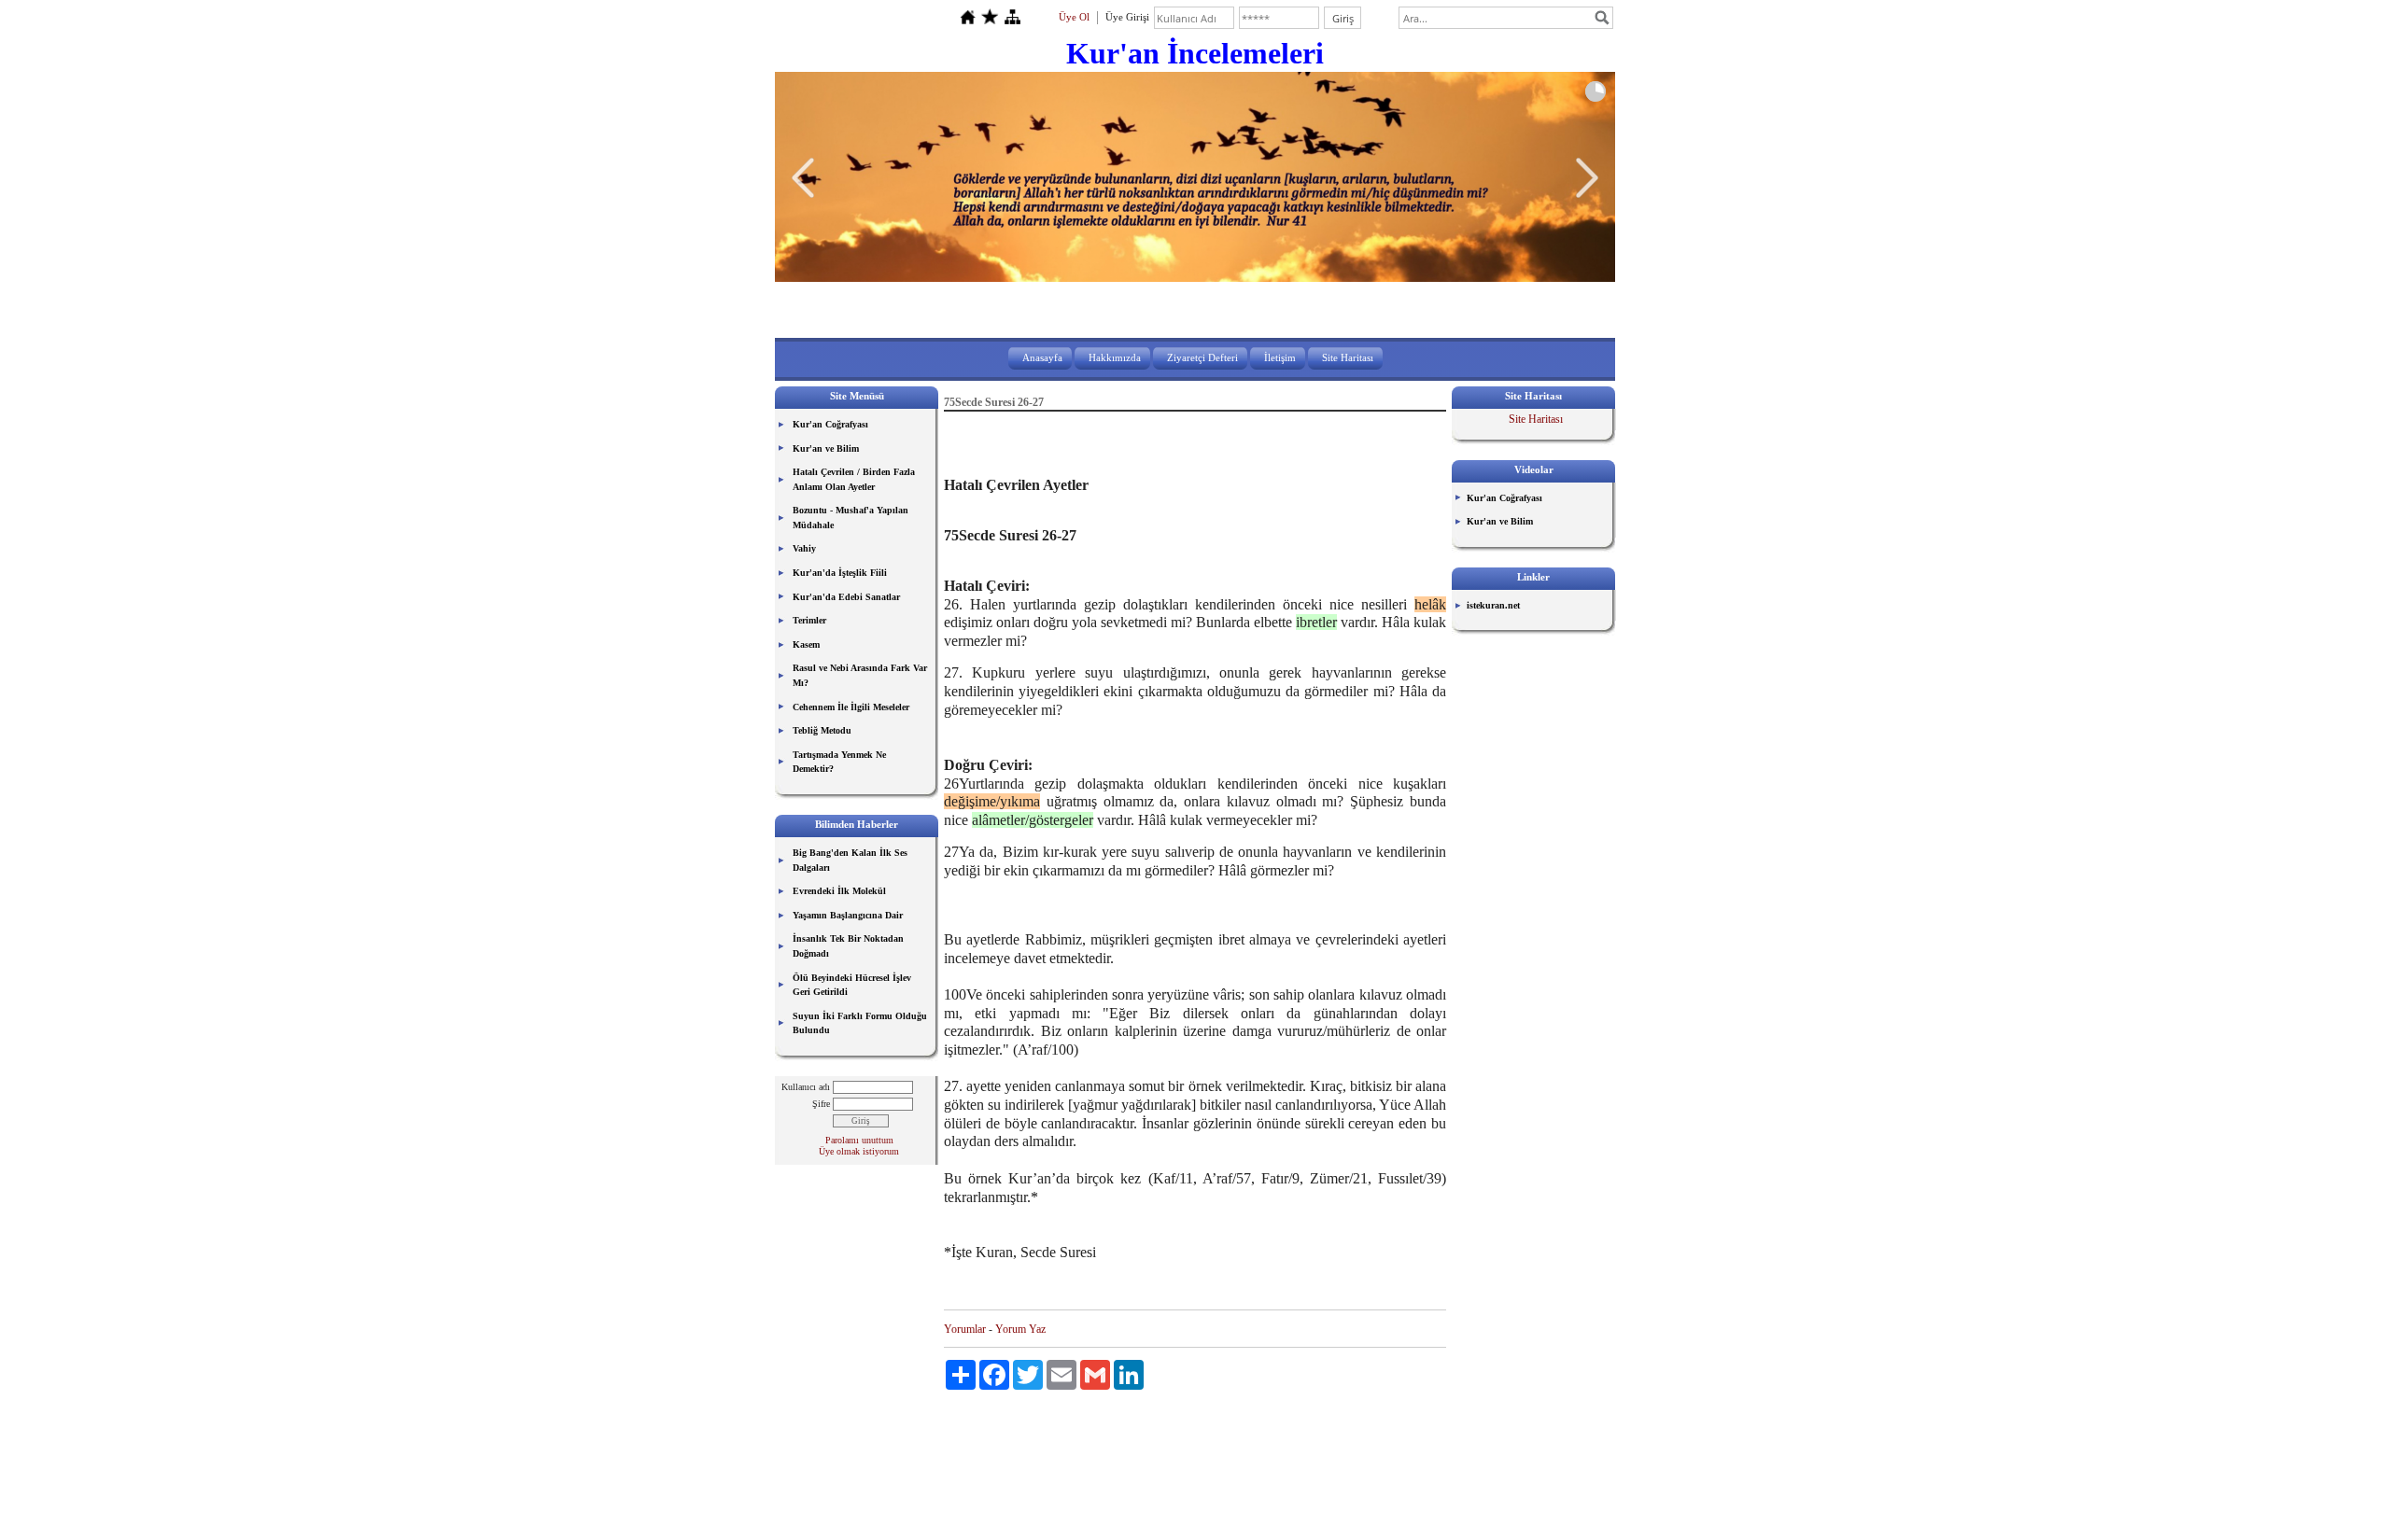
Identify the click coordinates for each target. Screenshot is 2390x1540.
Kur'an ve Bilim (826, 448)
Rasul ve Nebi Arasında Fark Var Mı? (860, 675)
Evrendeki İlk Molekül (839, 891)
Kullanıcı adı (806, 1087)
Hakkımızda (1115, 357)
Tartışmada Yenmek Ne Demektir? (839, 762)
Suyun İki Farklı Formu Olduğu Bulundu (860, 1023)
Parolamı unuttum (859, 1140)
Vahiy (804, 548)
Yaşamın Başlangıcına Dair (848, 915)
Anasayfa (1042, 357)
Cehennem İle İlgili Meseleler (851, 707)
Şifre (821, 1104)
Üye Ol (1074, 17)
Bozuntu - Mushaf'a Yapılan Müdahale (851, 518)
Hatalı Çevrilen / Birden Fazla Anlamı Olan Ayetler (854, 479)
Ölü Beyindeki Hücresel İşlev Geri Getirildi (852, 985)
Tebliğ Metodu (822, 730)
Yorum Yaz (1020, 1329)
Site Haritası (1348, 357)
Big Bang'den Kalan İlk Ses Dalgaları (850, 860)
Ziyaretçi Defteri (1202, 357)
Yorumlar (965, 1329)
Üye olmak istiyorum (859, 1151)
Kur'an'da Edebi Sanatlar (846, 597)
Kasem (806, 644)
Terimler (809, 620)
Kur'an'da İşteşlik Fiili (840, 573)
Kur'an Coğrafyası (830, 424)
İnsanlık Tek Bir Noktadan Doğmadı (848, 946)
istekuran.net (1493, 605)
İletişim (1280, 357)
